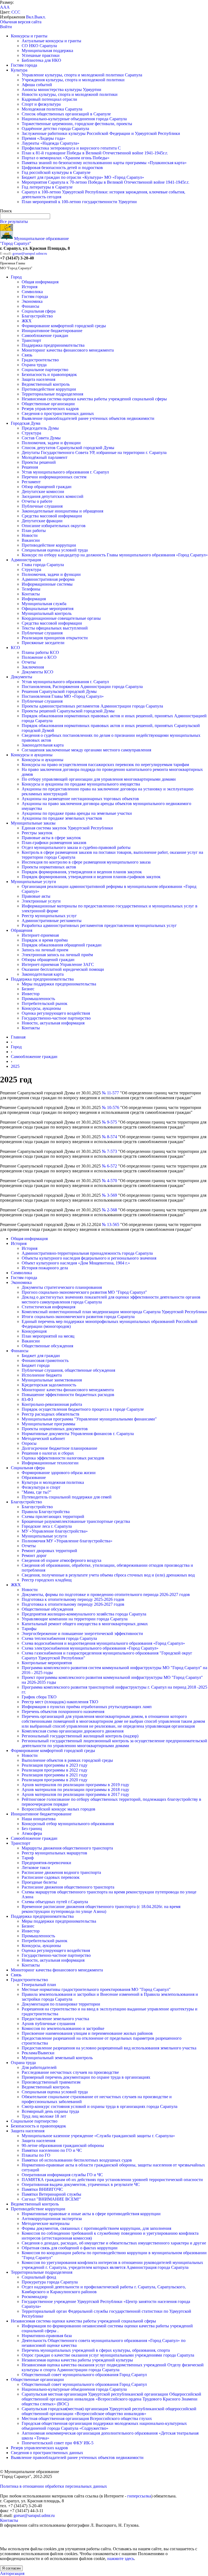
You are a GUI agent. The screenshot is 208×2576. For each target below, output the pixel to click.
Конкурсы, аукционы (41, 1008)
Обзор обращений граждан (47, 487)
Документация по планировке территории (61, 2004)
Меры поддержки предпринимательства (59, 984)
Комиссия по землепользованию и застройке (63, 2028)
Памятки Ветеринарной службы (51, 2194)
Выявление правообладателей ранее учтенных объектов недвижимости (88, 418)
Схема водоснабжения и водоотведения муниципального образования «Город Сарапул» (103, 1643)
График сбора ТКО (39, 1697)
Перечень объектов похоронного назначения (63, 1712)
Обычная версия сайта (21, 22)
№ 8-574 (109, 1137)
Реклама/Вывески (38, 2053)
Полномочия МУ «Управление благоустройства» (67, 1541)
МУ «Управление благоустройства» (55, 1531)
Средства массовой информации (52, 516)
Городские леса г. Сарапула (47, 1526)
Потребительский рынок (45, 1003)
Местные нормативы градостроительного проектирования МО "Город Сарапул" (96, 1989)
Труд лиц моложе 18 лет (44, 2116)
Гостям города (24, 65)
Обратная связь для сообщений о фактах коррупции (70, 2248)
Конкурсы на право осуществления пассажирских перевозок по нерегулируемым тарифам (105, 765)
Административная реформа (48, 579)
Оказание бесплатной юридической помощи (63, 969)
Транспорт (31, 340)
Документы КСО (38, 672)
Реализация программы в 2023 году (55, 1765)
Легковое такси (36, 1868)
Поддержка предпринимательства (53, 345)
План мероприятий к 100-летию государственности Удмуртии (79, 202)
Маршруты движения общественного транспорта (67, 1848)
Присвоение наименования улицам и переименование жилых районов (87, 2033)
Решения (30, 467)
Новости (30, 535)
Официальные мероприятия (48, 609)
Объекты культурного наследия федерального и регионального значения (89, 1258)
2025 (15, 1066)
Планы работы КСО (40, 652)
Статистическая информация (48, 1307)
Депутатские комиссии (43, 491)
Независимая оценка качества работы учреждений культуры (77, 2360)
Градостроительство (40, 360)
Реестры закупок (37, 833)
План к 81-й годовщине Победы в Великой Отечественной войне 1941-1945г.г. (95, 153)
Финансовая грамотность (45, 1360)
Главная (18, 1037)
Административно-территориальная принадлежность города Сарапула (87, 1253)
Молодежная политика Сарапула (52, 109)
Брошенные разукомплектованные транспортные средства (76, 1521)
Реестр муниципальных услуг (49, 916)
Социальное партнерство (45, 370)
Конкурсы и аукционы (32, 755)
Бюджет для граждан (41, 1356)
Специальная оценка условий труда (55, 550)
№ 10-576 (110, 1107)
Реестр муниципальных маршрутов (54, 1853)
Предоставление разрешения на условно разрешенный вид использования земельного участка (109, 2048)
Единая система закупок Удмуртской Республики (67, 828)
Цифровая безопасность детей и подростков (62, 168)
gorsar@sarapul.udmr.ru (30, 253)
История (30, 287)
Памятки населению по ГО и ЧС (52, 2150)
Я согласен (11, 2568)
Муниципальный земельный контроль (57, 2058)
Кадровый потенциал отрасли (49, 99)
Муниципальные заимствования (52, 1380)
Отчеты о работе (37, 501)
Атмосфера (32, 1833)
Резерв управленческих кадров (50, 409)
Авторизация (12, 2573)
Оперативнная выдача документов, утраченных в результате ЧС (81, 2184)
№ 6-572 (109, 1166)
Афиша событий (37, 85)
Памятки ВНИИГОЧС (42, 2189)
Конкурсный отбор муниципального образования (68, 1824)
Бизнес (28, 989)
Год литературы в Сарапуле (47, 187)
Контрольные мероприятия (47, 1663)
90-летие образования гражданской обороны (63, 2145)
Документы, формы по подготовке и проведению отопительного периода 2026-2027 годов (106, 1594)
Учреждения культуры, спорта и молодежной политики (73, 80)
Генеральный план (39, 1985)
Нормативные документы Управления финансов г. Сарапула (78, 1434)
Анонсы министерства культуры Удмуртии (61, 90)
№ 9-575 (109, 1122)
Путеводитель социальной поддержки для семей (67, 1497)
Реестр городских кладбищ (47, 1580)
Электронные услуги (41, 901)
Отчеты (29, 662)
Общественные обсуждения (47, 1346)
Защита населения (38, 379)
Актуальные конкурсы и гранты (51, 41)
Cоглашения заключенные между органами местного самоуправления (86, 750)
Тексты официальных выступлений (55, 628)
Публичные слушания (42, 506)
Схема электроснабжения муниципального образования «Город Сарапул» (90, 1648)
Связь (27, 355)
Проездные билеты (39, 1882)
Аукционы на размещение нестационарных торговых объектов (80, 799)
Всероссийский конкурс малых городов (58, 1809)
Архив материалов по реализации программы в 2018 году (75, 1790)
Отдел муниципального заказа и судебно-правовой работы (76, 847)
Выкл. (40, 17)
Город (16, 277)
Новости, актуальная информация (53, 1023)
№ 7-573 (109, 1151)
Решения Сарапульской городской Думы (59, 691)
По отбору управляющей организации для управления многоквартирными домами (99, 779)
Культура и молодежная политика (53, 1482)
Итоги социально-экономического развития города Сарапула (78, 1317)
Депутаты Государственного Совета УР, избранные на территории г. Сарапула (94, 452)
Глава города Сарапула (43, 565)
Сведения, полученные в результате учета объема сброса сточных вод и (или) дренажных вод (108, 1575)
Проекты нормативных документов (55, 1429)
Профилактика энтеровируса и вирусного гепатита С (71, 148)
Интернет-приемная (40, 935)
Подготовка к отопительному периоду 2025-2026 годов (73, 1599)
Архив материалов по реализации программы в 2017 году (75, 1794)
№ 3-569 (109, 1195)
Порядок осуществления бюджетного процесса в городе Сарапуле (83, 1409)
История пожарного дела (45, 1268)
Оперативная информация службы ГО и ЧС (62, 2175)
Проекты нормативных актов (49, 867)
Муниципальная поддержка (47, 51)
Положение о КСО (39, 657)
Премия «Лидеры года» (43, 138)
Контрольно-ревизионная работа (52, 1404)
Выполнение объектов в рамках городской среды (67, 1760)
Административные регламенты (52, 921)
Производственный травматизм (51, 2082)
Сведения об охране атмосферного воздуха (61, 1560)
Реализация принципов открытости (55, 638)
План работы (34, 531)
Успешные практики (41, 55)
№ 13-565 (110, 1224)
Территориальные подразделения (52, 394)
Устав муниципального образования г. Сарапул (65, 472)
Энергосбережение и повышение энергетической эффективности (82, 1633)
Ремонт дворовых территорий (49, 1551)
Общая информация (40, 282)
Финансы (30, 306)
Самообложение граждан (45, 335)
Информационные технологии (50, 1463)
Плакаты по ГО (36, 2155)
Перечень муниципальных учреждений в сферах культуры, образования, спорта (96, 2350)
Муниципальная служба (44, 604)
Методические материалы (46, 2223)
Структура (31, 433)
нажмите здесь (121, 2559)
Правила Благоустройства (46, 1512)
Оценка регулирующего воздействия (56, 1013)
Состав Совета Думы (41, 438)
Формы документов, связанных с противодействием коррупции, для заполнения (96, 2228)
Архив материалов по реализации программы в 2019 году (75, 1785)
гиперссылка (139, 2496)
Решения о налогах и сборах (48, 1453)
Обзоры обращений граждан (48, 960)
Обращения (22, 930)
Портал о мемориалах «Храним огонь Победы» (66, 158)
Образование (34, 1477)
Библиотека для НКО (41, 60)
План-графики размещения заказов (54, 843)
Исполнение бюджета (42, 1375)
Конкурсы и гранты (29, 36)
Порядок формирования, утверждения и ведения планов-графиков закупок (91, 877)
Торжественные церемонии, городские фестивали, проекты (77, 124)
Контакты (31, 594)
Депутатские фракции (42, 521)
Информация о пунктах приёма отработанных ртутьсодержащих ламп (87, 1707)
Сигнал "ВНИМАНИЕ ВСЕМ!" (51, 2199)
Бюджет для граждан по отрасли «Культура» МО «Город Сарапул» (83, 177)
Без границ (32, 1829)
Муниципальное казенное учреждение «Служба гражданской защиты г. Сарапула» (98, 2136)
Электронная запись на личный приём (57, 955)
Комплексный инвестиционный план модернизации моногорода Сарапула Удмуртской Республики (114, 1312)
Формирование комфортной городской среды (64, 326)
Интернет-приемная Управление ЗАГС (58, 964)
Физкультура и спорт (41, 1487)
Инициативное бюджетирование (52, 331)
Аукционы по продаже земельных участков (62, 818)
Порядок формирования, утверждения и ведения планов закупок (82, 872)
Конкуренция (34, 1331)
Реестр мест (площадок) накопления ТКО (60, 1702)
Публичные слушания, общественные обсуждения (68, 1370)
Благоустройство (37, 316)
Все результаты (14, 221)
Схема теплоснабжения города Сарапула (59, 1638)
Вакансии (31, 540)
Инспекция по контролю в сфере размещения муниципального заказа (86, 862)
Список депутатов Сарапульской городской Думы (68, 448)
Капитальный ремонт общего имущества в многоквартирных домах (85, 1624)
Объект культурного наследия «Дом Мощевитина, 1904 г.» (76, 1263)
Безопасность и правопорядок (49, 374)
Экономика (32, 301)
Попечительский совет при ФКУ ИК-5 (58, 2443)
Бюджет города (36, 1365)
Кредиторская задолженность (49, 1385)
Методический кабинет (43, 1438)
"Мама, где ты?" (37, 1492)
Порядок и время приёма (45, 940)
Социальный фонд (39, 2277)
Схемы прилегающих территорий (53, 1516)
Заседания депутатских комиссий (53, 496)
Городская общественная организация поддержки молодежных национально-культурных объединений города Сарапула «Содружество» (104, 2426)
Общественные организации (48, 404)
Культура (19, 70)
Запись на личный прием (45, 950)
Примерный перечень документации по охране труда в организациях (86, 2077)
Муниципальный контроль (47, 613)
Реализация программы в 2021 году (55, 1775)
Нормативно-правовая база (47, 2336)
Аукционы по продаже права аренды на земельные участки (77, 813)
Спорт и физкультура (41, 104)
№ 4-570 (109, 1181)
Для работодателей (39, 2067)
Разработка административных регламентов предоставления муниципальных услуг (99, 925)
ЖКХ (27, 321)
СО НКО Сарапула (39, 46)
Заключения (33, 667)
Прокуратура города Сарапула (50, 2282)
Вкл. (30, 17)
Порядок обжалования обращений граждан (62, 945)
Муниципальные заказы (33, 823)
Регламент (31, 482)
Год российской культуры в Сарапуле (56, 172)
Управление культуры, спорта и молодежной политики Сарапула (82, 75)
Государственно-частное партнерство (56, 1018)
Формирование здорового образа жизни (59, 1473)
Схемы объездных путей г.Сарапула (55, 1902)
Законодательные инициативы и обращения (62, 511)
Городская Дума (26, 423)
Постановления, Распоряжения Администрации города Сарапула (82, 687)
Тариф (28, 1858)
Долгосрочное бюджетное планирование (59, 1448)
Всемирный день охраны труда (50, 2111)
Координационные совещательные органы (61, 618)
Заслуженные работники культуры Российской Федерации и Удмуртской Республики (101, 133)
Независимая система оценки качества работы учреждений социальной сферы (94, 399)
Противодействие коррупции (49, 389)
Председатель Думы (40, 428)
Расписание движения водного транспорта (61, 1872)
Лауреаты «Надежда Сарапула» (51, 143)
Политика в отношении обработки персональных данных (53, 2486)
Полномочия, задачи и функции (51, 443)
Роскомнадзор (35, 2297)
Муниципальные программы (48, 1424)
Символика (32, 292)
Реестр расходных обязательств (51, 1414)
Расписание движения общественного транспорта (68, 1887)
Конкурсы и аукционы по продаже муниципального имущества (81, 784)
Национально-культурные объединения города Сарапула (74, 119)
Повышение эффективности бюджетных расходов (68, 1395)
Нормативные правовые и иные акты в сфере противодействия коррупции (91, 2214)
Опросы (29, 1443)
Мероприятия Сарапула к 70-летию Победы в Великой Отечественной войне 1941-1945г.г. (105, 182)
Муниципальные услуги (33, 882)
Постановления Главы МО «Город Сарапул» (63, 696)
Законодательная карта (43, 745)
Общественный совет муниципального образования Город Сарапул (84, 2375)
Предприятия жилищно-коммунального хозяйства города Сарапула (84, 1614)
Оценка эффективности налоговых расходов (63, 1458)
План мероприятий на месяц (48, 1336)
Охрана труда (34, 365)
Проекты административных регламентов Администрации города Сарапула (92, 706)
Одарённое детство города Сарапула (55, 129)
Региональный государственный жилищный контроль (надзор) (80, 1736)
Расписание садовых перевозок (51, 1877)
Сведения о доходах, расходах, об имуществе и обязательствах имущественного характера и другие (114, 2243)
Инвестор (31, 994)
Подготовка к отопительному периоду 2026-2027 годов (73, 1604)
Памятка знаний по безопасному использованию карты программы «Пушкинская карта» (104, 163)
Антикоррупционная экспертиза (52, 2219)
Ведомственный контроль (46, 384)
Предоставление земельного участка (55, 2019)
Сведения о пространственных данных (58, 413)
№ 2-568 (109, 1210)
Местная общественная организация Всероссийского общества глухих (87, 2418)
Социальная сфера (39, 311)
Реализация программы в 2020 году (55, 1780)
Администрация (26, 560)
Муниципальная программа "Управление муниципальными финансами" (89, 1419)
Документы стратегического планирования (62, 1287)
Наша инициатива (39, 1819)
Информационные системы (47, 584)
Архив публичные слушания (48, 2024)
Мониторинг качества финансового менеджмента (68, 350)
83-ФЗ (27, 1399)
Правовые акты (36, 896)
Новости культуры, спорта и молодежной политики (70, 94)
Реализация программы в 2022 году (55, 1770)
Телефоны (31, 589)
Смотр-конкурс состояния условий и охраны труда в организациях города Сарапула (100, 2106)
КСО (15, 648)
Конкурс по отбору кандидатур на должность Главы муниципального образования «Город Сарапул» (115, 555)
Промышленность (38, 999)
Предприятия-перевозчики (46, 1863)
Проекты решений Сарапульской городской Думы (68, 711)
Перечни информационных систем (54, 477)
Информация (34, 599)
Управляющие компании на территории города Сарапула (75, 1619)
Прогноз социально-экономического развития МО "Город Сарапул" (84, 1292)
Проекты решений (39, 462)
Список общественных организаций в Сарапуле (66, 114)
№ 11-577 (110, 1093)
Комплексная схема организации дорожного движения (73, 1731)
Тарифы (29, 1629)
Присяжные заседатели (43, 643)
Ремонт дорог (34, 1555)
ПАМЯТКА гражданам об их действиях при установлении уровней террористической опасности (112, 2180)
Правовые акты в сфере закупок (51, 838)
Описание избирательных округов (54, 526)
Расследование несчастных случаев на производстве (70, 2072)
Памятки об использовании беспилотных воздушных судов (77, 2160)
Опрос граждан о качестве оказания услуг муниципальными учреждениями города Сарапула (108, 2355)
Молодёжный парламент (45, 457)
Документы (22, 677)
